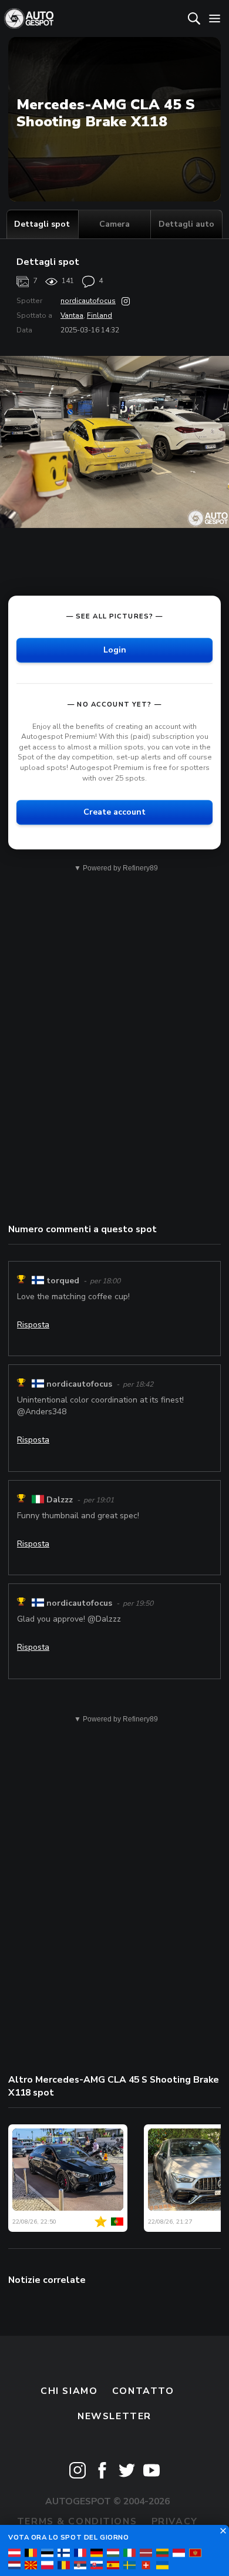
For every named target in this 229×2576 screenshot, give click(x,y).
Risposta (33, 1325)
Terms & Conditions (77, 2521)
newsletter (114, 2416)
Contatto (143, 2391)
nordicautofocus (88, 301)
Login (115, 650)
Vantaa (72, 315)
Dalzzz (60, 1500)
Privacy (175, 2521)
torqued (63, 1281)
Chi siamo (69, 2391)
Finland (100, 315)
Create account (114, 812)
